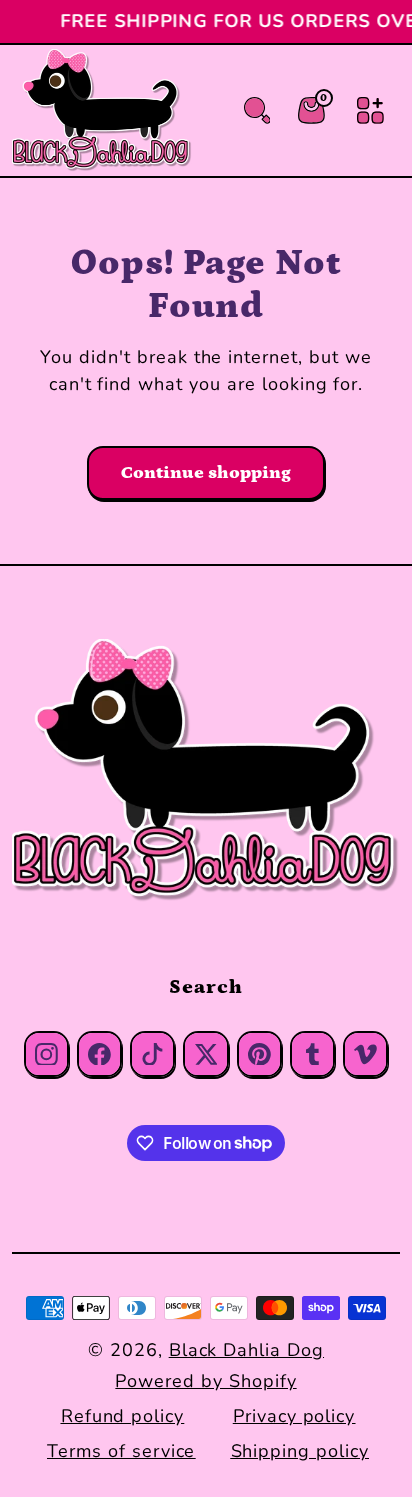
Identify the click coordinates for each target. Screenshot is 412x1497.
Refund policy (122, 1416)
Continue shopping (206, 472)
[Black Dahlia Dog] (206, 771)
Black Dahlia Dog (246, 1350)
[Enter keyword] (257, 110)
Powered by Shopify (205, 1381)
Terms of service (121, 1451)
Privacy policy (294, 1416)
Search (206, 987)
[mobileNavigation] (370, 110)
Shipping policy (300, 1451)
